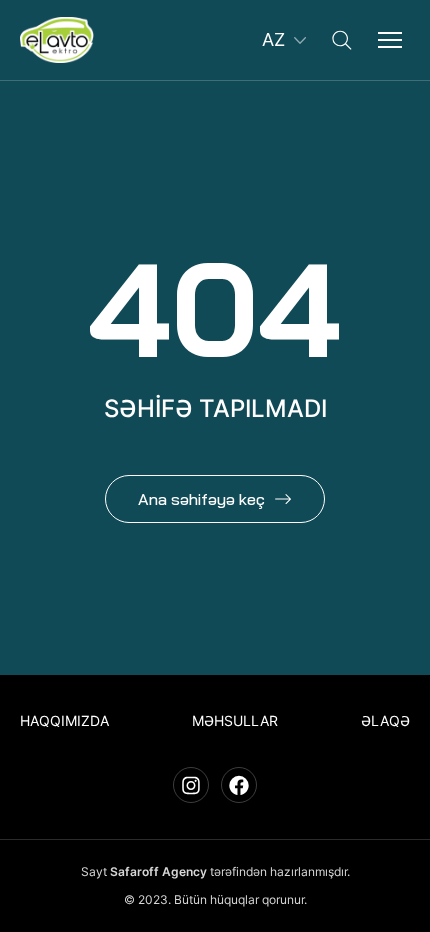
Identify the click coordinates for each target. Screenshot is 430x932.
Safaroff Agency (158, 871)
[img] (57, 40)
